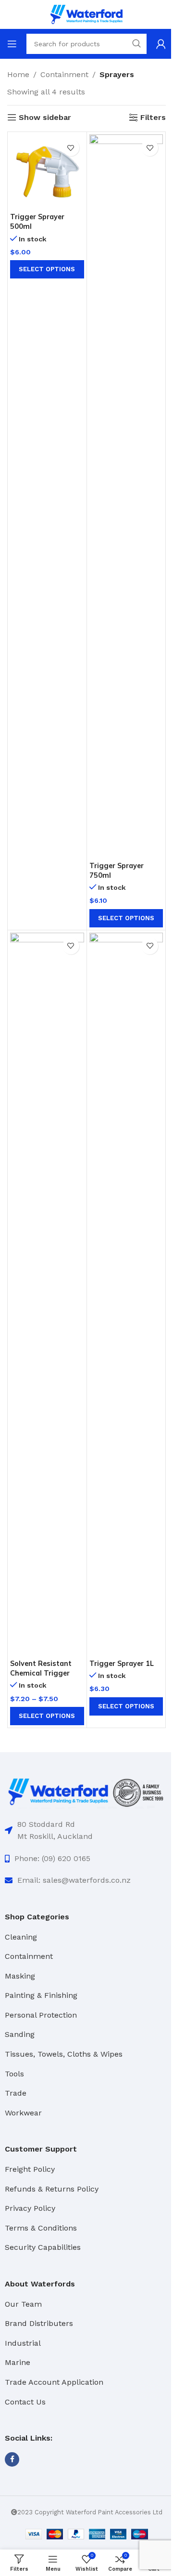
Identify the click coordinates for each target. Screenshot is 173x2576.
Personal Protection (41, 2015)
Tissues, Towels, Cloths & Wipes (64, 2054)
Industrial (23, 2343)
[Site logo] (86, 14)
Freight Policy (30, 2169)
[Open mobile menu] (12, 44)
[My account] (161, 44)
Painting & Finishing (41, 1995)
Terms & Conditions (41, 2228)
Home (18, 74)
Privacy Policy (30, 2208)
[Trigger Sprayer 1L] (126, 1294)
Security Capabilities (43, 2247)
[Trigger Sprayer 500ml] (47, 172)
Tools (14, 2074)
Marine (18, 2362)
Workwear (23, 2113)
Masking (20, 1976)
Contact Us (25, 2402)
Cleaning (21, 1937)
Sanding (20, 2034)
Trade (16, 2093)
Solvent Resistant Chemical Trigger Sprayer (41, 1673)
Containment (64, 74)
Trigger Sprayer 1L (122, 1664)
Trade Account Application (54, 2382)
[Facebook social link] (12, 2459)
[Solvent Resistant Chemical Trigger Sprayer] (47, 1294)
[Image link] (86, 1791)
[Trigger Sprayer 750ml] (126, 496)
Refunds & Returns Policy (52, 2189)
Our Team (23, 2304)
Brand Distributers (39, 2323)
